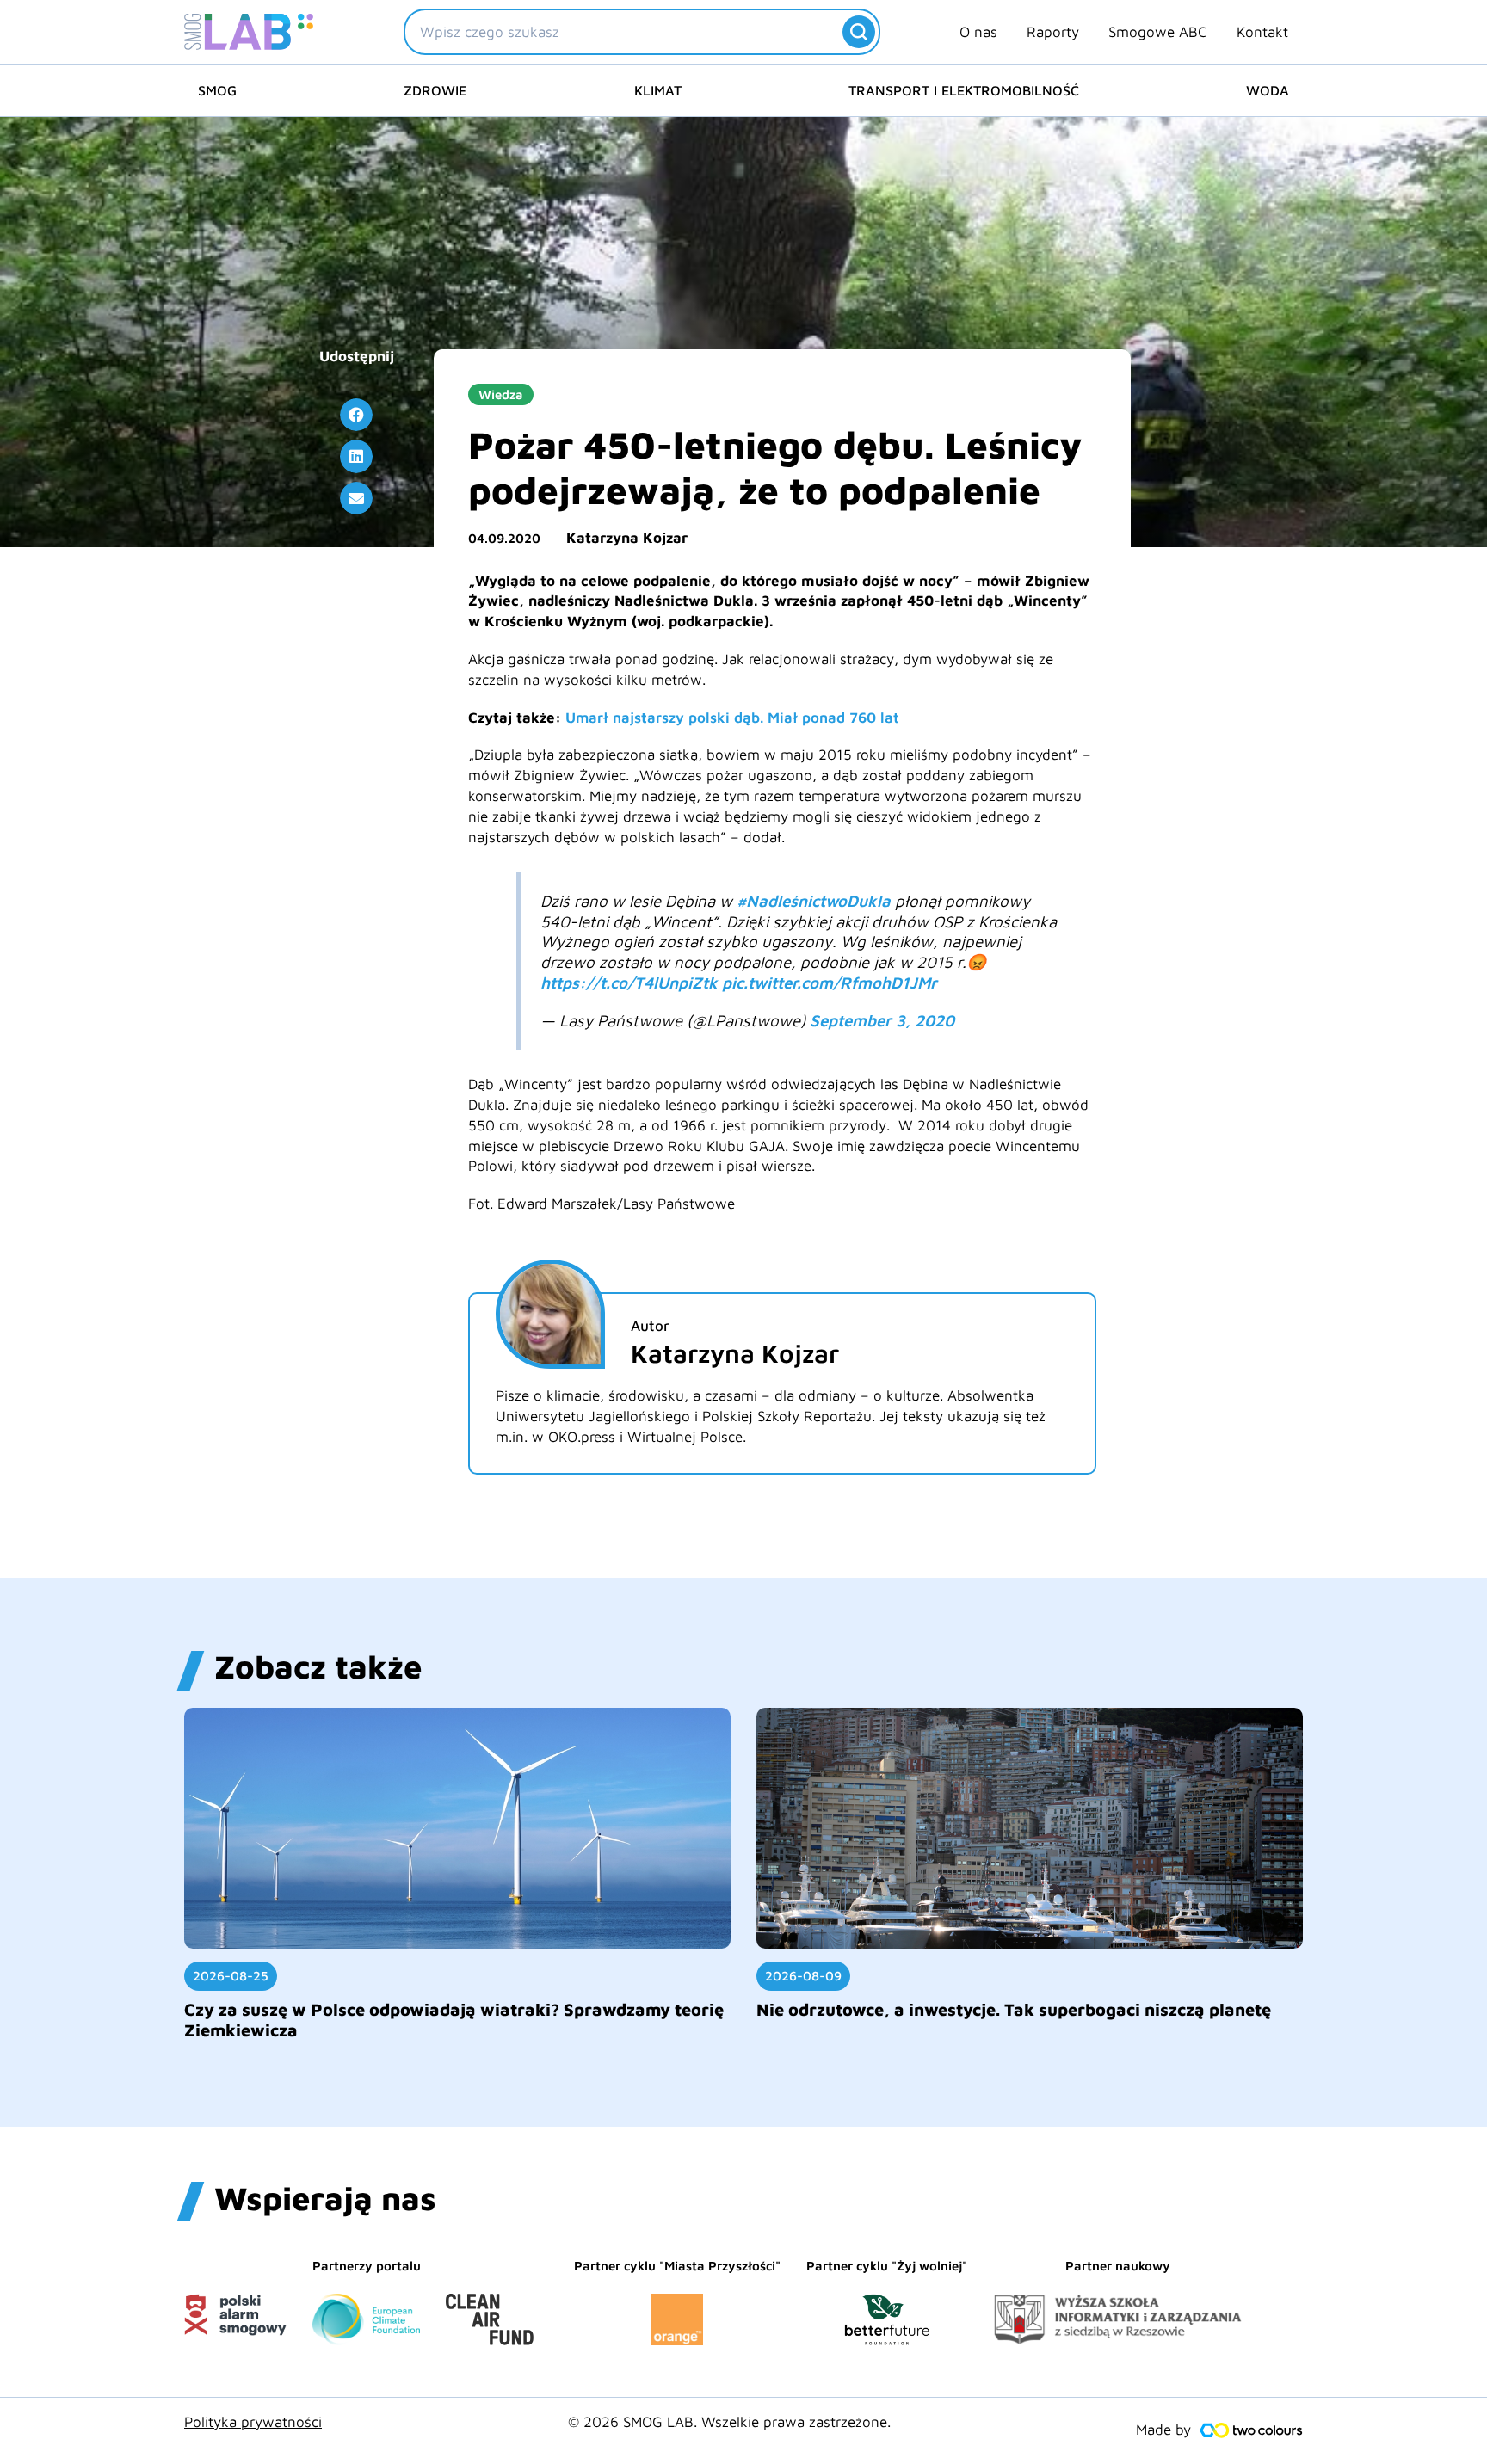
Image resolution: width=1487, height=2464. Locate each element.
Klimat (658, 90)
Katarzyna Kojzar (627, 538)
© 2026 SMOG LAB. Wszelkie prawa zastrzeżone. (729, 2422)
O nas (978, 32)
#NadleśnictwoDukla (814, 901)
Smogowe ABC (1158, 32)
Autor (650, 1326)
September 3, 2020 (882, 1020)
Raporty (1053, 32)
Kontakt (1262, 32)
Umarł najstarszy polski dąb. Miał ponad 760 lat (732, 718)
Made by (1163, 2430)
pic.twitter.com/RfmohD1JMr (830, 983)
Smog (217, 90)
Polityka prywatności (253, 2422)
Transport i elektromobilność (964, 90)
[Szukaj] (859, 32)
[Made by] (1251, 2430)
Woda (1268, 90)
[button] (356, 415)
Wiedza (501, 394)
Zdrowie (435, 90)
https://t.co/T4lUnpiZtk (629, 983)
